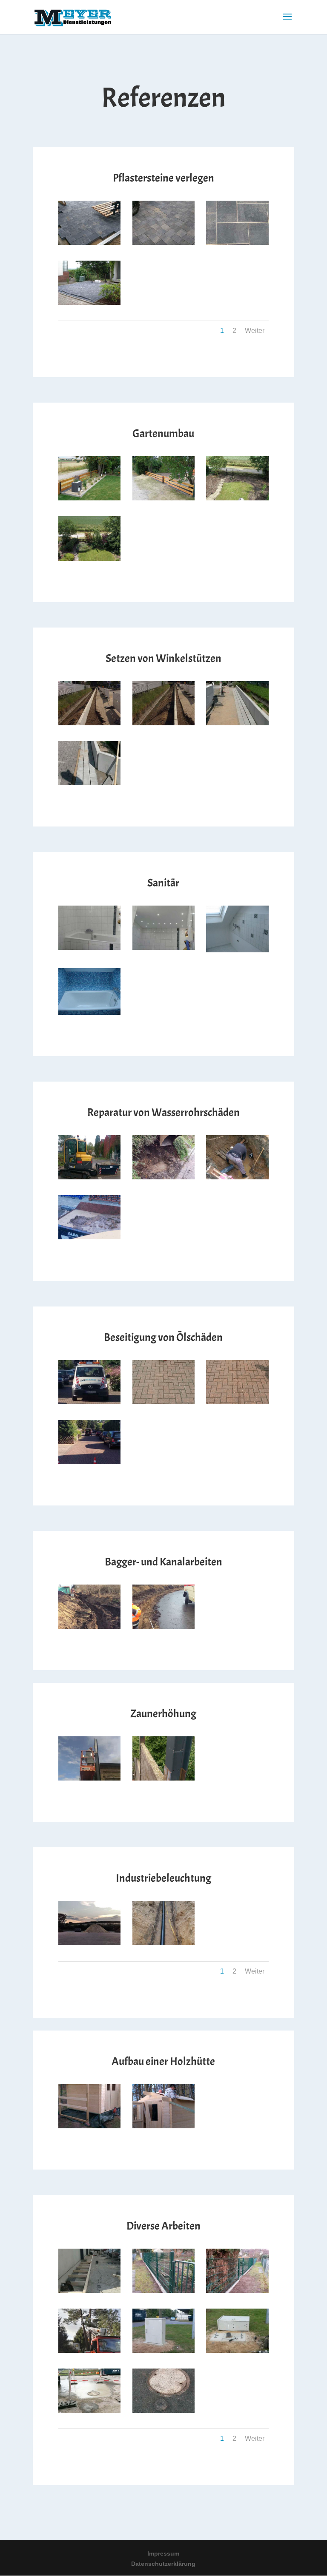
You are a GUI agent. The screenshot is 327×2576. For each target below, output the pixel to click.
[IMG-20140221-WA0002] (237, 2291)
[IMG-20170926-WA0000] (237, 1177)
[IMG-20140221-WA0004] (164, 2291)
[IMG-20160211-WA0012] (90, 2291)
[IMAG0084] (164, 2126)
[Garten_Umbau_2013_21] (90, 303)
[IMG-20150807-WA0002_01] (237, 723)
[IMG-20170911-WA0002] (164, 1778)
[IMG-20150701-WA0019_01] (164, 723)
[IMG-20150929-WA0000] (164, 2411)
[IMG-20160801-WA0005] (164, 2351)
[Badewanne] (90, 1013)
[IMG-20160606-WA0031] (90, 1943)
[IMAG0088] (90, 2126)
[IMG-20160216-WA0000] (90, 1627)
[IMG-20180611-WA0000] (90, 243)
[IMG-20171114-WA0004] (164, 1943)
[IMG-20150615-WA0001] (90, 723)
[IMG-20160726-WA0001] (164, 1402)
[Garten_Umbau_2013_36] (164, 498)
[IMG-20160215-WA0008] (164, 1627)
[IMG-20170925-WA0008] (90, 1177)
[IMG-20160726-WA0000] (237, 1402)
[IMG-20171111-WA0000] (90, 2351)
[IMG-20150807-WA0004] (90, 783)
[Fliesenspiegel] (237, 950)
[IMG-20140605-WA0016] (90, 948)
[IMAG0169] (90, 1778)
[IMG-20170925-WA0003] (90, 1237)
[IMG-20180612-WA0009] (237, 243)
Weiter (255, 331)
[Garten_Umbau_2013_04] (237, 498)
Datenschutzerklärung (163, 2564)
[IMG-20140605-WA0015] (164, 948)
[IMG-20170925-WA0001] (164, 1177)
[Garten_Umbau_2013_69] (90, 498)
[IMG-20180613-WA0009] (164, 243)
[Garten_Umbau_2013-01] (90, 559)
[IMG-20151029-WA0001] (90, 2411)
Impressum (163, 2553)
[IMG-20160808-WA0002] (90, 1402)
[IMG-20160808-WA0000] (90, 1462)
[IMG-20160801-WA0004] (237, 2351)
